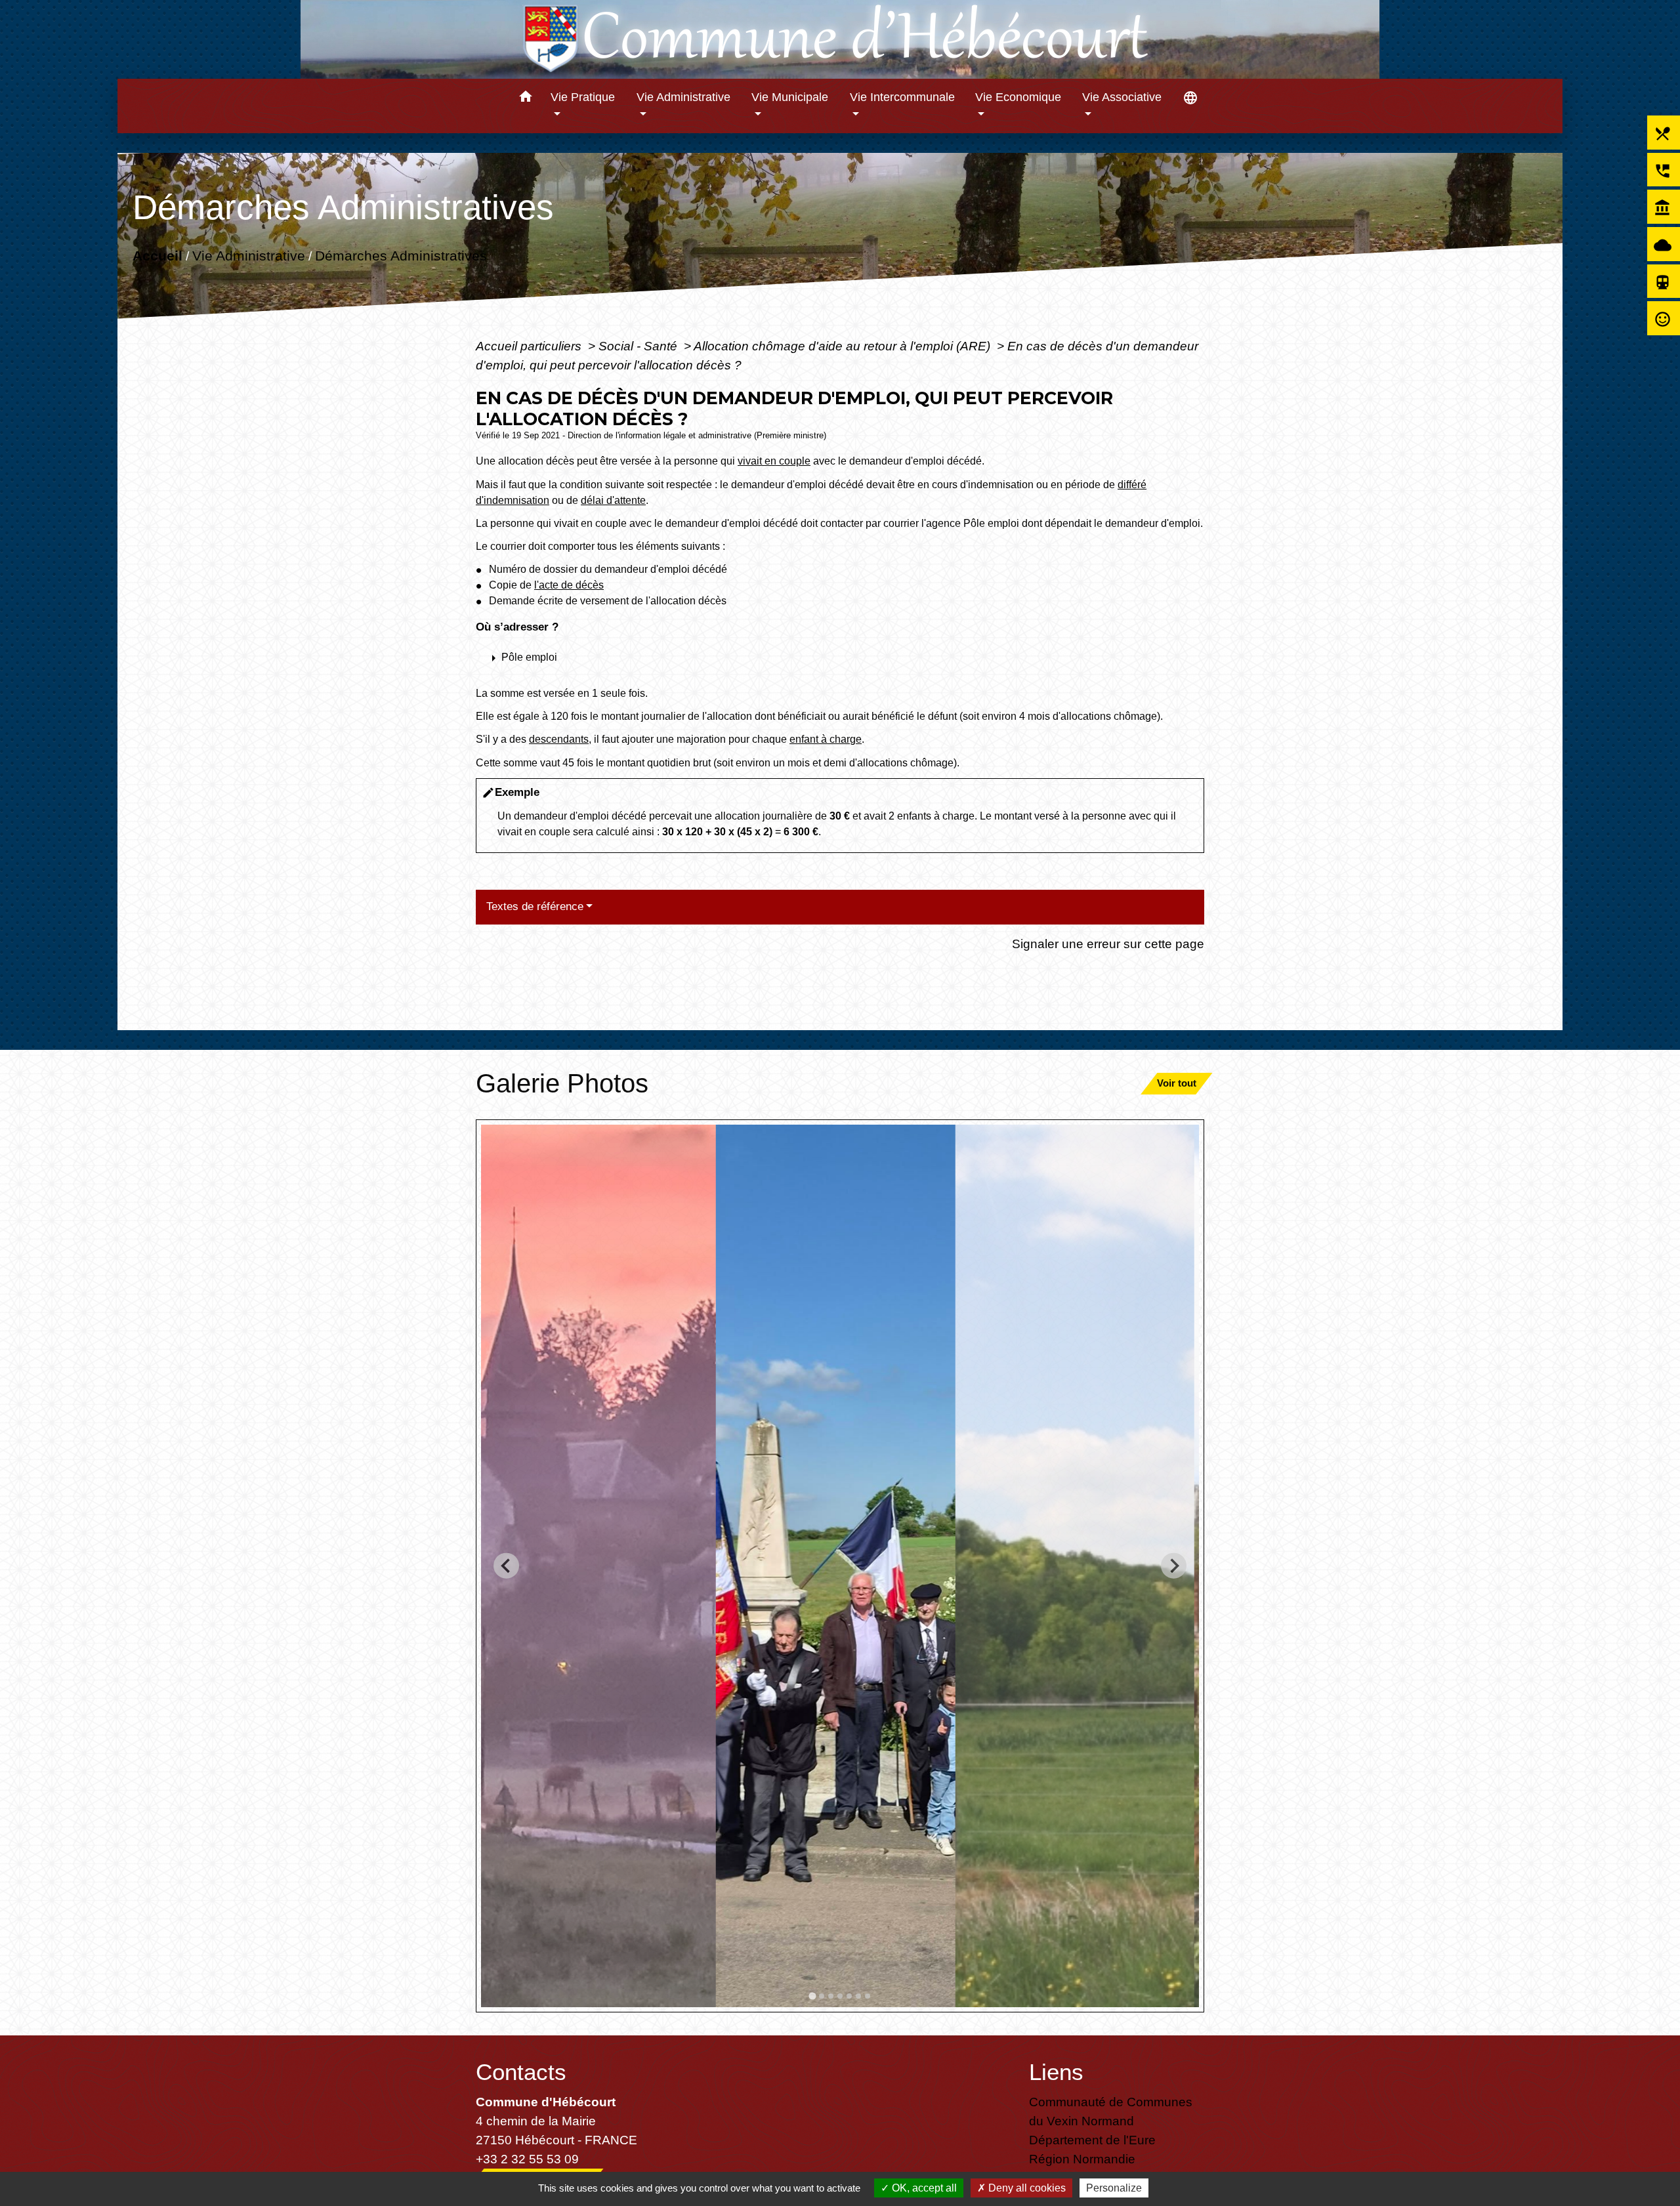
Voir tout (1177, 1083)
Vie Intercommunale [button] (902, 97)
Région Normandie (1082, 2159)
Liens (1056, 2072)
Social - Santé (640, 346)
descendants (559, 739)
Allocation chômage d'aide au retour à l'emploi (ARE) (844, 346)
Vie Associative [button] (1122, 97)
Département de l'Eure (1092, 2140)
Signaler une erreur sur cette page (1108, 944)
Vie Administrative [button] (683, 97)
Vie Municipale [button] (790, 97)
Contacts (521, 2072)
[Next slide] (1174, 1566)
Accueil (157, 255)
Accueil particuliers (530, 346)
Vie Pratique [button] (583, 97)
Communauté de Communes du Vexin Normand (1111, 2111)
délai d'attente (613, 500)
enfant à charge (826, 739)
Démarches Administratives (401, 255)
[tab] (812, 1996)
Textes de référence (535, 906)
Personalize (1114, 2188)
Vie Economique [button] (1018, 97)
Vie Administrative (249, 255)
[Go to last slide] (506, 1566)
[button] (525, 99)
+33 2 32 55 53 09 (527, 2159)
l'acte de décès (569, 585)
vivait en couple (774, 461)
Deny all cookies (1026, 2188)
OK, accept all (923, 2188)
